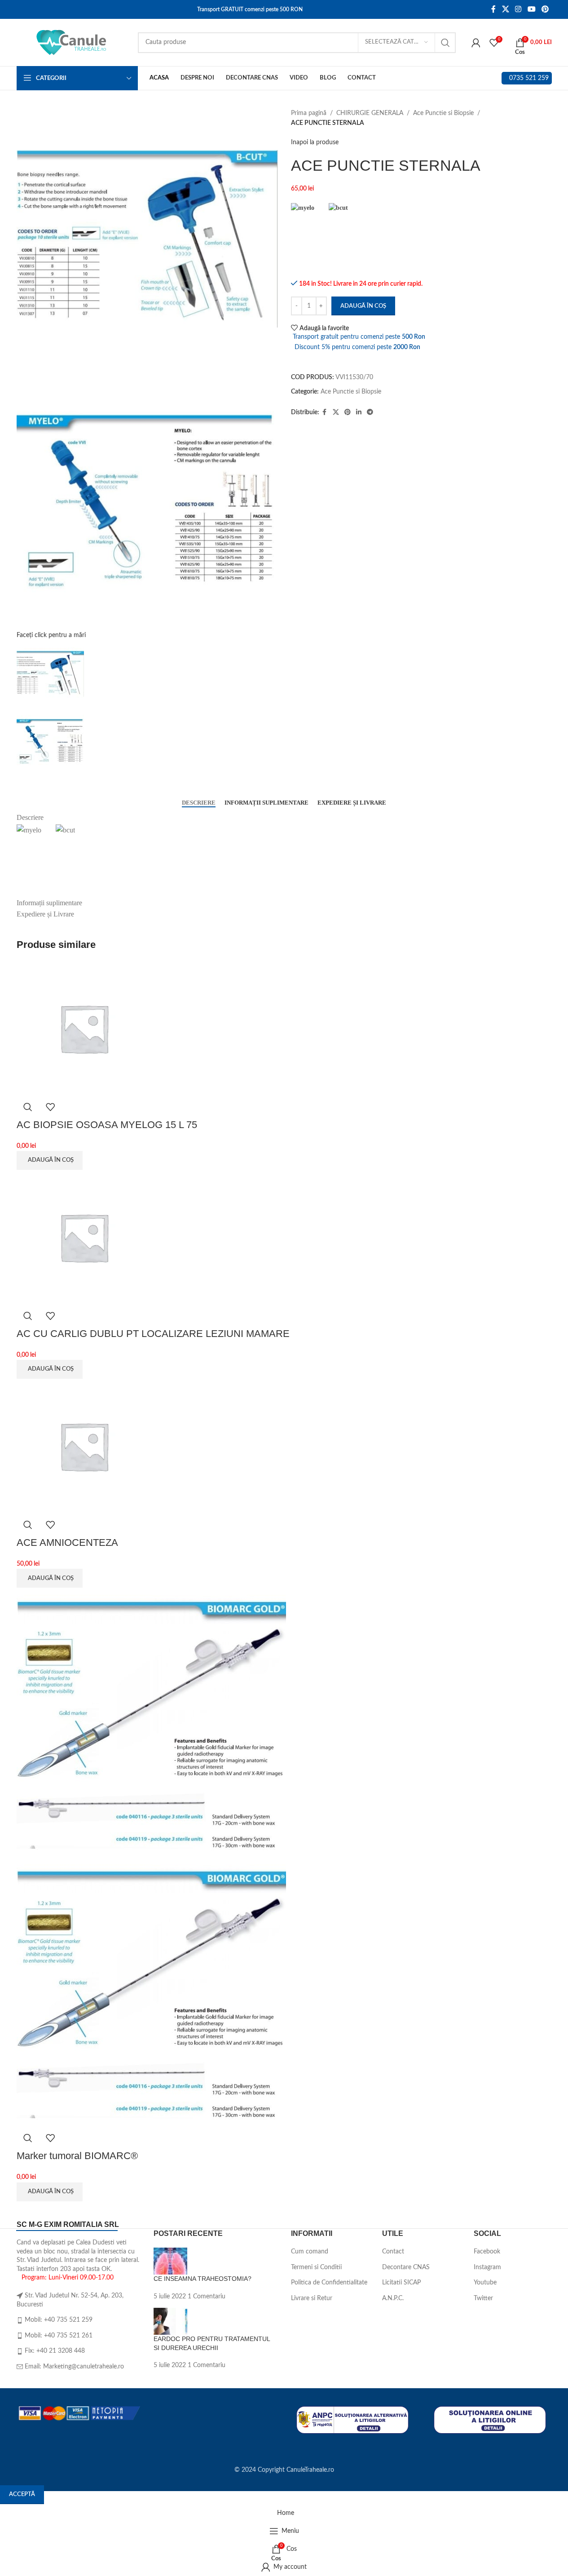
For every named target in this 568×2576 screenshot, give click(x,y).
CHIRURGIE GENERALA (370, 113)
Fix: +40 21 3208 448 (55, 2351)
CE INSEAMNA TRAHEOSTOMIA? (203, 2279)
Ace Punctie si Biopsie (443, 113)
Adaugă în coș (363, 306)
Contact (393, 2252)
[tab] (199, 802)
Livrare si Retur (312, 2298)
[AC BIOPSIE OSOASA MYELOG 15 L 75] (84, 1028)
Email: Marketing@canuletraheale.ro (74, 2367)
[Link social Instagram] (518, 9)
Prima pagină (309, 113)
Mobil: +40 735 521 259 (59, 2320)
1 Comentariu (207, 2297)
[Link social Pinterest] (545, 9)
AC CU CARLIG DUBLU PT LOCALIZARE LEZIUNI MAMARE (153, 1334)
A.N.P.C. (393, 2298)
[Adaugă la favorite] (50, 1107)
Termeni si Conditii (316, 2267)
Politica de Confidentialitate (329, 2283)
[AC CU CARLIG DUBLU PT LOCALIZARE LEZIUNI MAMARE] (84, 1237)
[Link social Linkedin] (359, 412)
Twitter (483, 2298)
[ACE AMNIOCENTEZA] (84, 1446)
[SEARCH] (445, 43)
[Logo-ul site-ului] (73, 42)
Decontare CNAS (406, 2267)
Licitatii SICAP (401, 2283)
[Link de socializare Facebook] (493, 9)
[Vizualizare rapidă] (28, 1107)
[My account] (476, 43)
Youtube (485, 2283)
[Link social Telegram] (370, 412)
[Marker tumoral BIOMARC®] (151, 1722)
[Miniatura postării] (170, 2261)
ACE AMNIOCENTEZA (67, 1543)
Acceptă (22, 2494)
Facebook (487, 2252)
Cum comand (310, 2252)
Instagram (487, 2267)
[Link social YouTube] (531, 9)
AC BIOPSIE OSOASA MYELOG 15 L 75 (107, 1125)
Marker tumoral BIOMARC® (77, 2156)
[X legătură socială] (505, 9)
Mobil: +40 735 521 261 (59, 2336)
